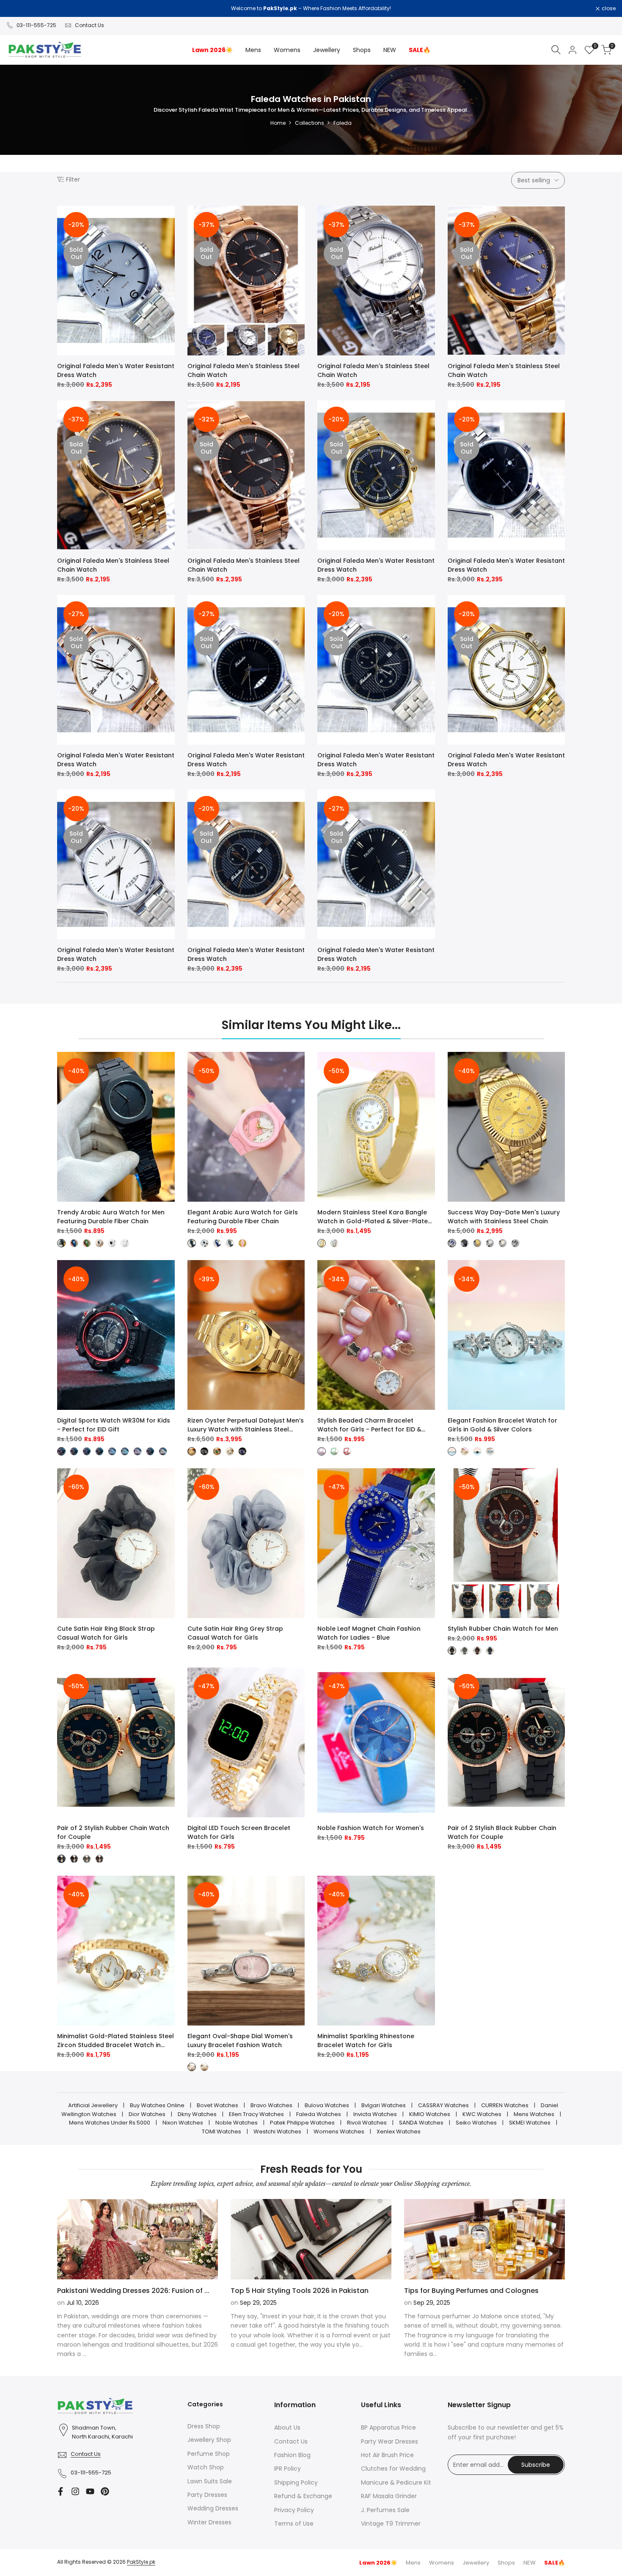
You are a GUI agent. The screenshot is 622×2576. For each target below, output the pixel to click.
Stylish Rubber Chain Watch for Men (503, 1629)
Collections (310, 123)
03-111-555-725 (36, 25)
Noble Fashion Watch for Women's (371, 1828)
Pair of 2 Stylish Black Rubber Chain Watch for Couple (502, 1832)
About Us (287, 2427)
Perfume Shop (209, 2454)
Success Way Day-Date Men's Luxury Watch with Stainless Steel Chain (504, 1217)
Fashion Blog (292, 2455)
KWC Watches (482, 2114)
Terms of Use (294, 2524)
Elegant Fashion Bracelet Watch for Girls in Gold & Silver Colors (502, 1425)
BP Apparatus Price (388, 2427)
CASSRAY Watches (443, 2105)
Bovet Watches (217, 2105)
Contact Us (89, 25)
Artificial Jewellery (93, 2105)
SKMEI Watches (530, 2123)
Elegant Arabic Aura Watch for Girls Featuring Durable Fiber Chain (243, 1217)
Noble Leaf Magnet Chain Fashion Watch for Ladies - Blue (369, 1633)
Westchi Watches (277, 2132)
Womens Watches (339, 2132)
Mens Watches (534, 2114)
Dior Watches (147, 2114)
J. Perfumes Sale (385, 2510)
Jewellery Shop (209, 2440)
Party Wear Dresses (389, 2441)
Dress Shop (204, 2426)
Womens (442, 2563)
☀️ (378, 2563)
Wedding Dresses (213, 2508)
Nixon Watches (183, 2123)
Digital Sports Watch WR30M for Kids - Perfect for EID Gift (114, 1425)
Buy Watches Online (157, 2105)
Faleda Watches (319, 2114)
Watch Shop (206, 2467)
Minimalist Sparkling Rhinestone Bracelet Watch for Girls (366, 2041)
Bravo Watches (271, 2105)
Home (278, 123)
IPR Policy (288, 2469)
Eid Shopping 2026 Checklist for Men (293, 2291)
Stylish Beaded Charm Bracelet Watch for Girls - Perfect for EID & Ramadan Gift (369, 1425)
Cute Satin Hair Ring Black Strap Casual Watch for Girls (106, 1633)
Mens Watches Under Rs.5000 (110, 2123)
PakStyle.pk (141, 2562)
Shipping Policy (296, 2482)
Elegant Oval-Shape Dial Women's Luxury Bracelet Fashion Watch (240, 2041)
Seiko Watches (476, 2123)
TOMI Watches (222, 2132)
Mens (413, 2563)
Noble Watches (237, 2123)
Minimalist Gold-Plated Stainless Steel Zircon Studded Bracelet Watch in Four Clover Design (116, 2041)
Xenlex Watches (399, 2132)
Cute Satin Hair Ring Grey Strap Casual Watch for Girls (235, 1633)
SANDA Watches (421, 2123)
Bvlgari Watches (384, 2105)
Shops (506, 2563)
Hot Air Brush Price (387, 2455)
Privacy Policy (294, 2510)
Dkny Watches (197, 2114)
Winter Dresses (209, 2522)
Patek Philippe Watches (302, 2123)
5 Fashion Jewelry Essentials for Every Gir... (129, 2291)
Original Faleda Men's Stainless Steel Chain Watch (244, 370)
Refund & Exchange (303, 2496)
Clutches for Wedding (393, 2469)
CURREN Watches (505, 2105)
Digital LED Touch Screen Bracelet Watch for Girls (239, 1832)
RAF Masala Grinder (389, 2496)
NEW (530, 2563)
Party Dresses (207, 2495)
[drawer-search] (556, 50)
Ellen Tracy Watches (256, 2114)
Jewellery (476, 2563)
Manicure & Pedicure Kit (396, 2482)
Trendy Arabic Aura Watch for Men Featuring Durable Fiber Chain (111, 1217)
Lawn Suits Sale (210, 2481)
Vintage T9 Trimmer (391, 2524)
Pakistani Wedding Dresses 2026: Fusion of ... (480, 2291)
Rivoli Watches (367, 2123)
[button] (169, 220)
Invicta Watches (375, 2114)
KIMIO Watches (430, 2114)
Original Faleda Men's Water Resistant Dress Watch (116, 370)
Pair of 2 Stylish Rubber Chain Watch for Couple (113, 1832)
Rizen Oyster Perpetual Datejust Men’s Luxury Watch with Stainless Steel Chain (246, 1425)
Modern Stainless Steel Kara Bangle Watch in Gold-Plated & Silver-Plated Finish (375, 1217)
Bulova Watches (327, 2105)
